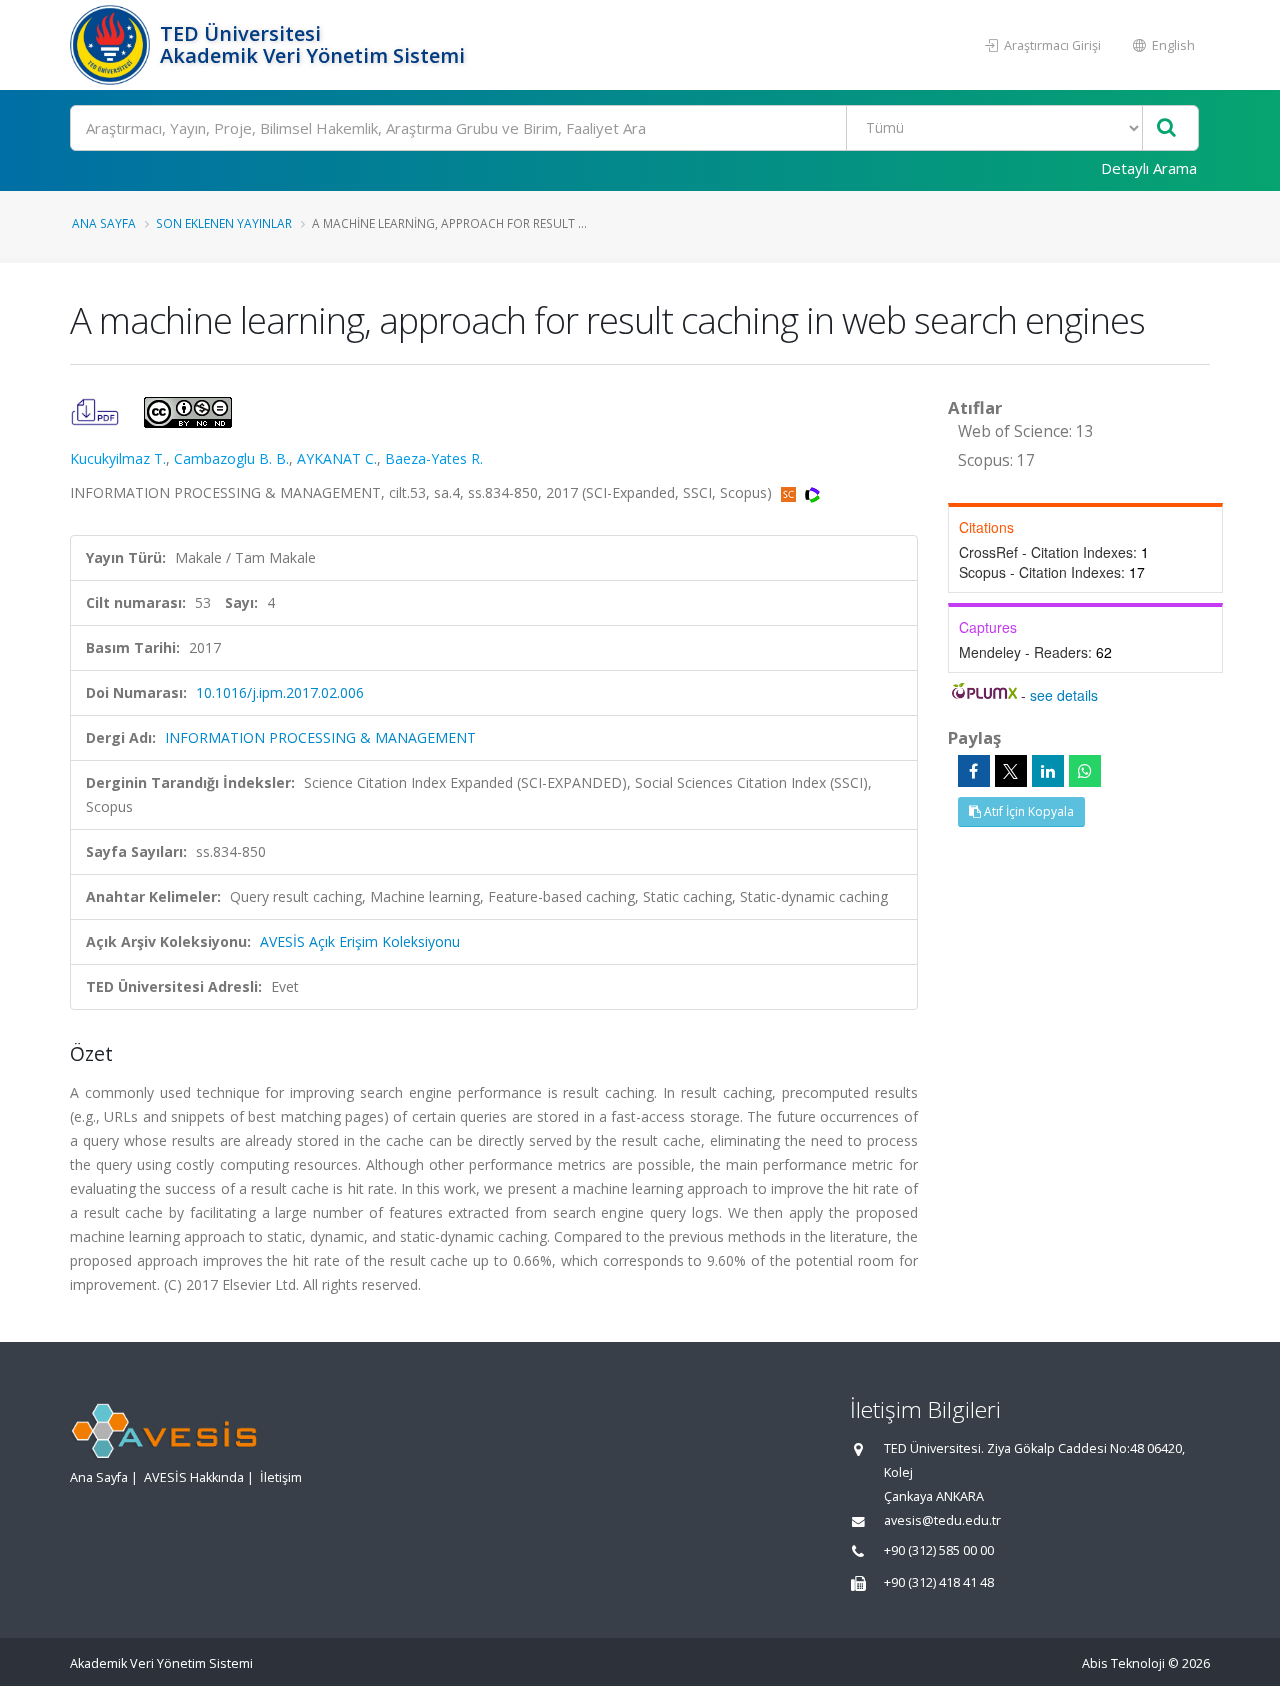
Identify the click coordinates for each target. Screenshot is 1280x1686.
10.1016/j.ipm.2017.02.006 (280, 692)
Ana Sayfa (104, 223)
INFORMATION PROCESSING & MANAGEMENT (320, 737)
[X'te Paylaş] (1011, 771)
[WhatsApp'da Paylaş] (1085, 771)
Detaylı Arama (1149, 168)
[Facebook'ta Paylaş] (974, 771)
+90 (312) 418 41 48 (939, 1582)
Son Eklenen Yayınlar (224, 223)
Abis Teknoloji (1123, 1663)
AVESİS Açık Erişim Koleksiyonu (360, 941)
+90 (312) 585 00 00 (939, 1550)
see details (1064, 695)
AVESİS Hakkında (194, 1477)
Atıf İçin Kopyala (1027, 811)
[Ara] (1166, 128)
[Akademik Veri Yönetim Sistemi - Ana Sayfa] (112, 45)
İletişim (281, 1477)
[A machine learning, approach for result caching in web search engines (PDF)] (97, 410)
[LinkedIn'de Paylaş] (1048, 771)
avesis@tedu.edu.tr (942, 1520)
